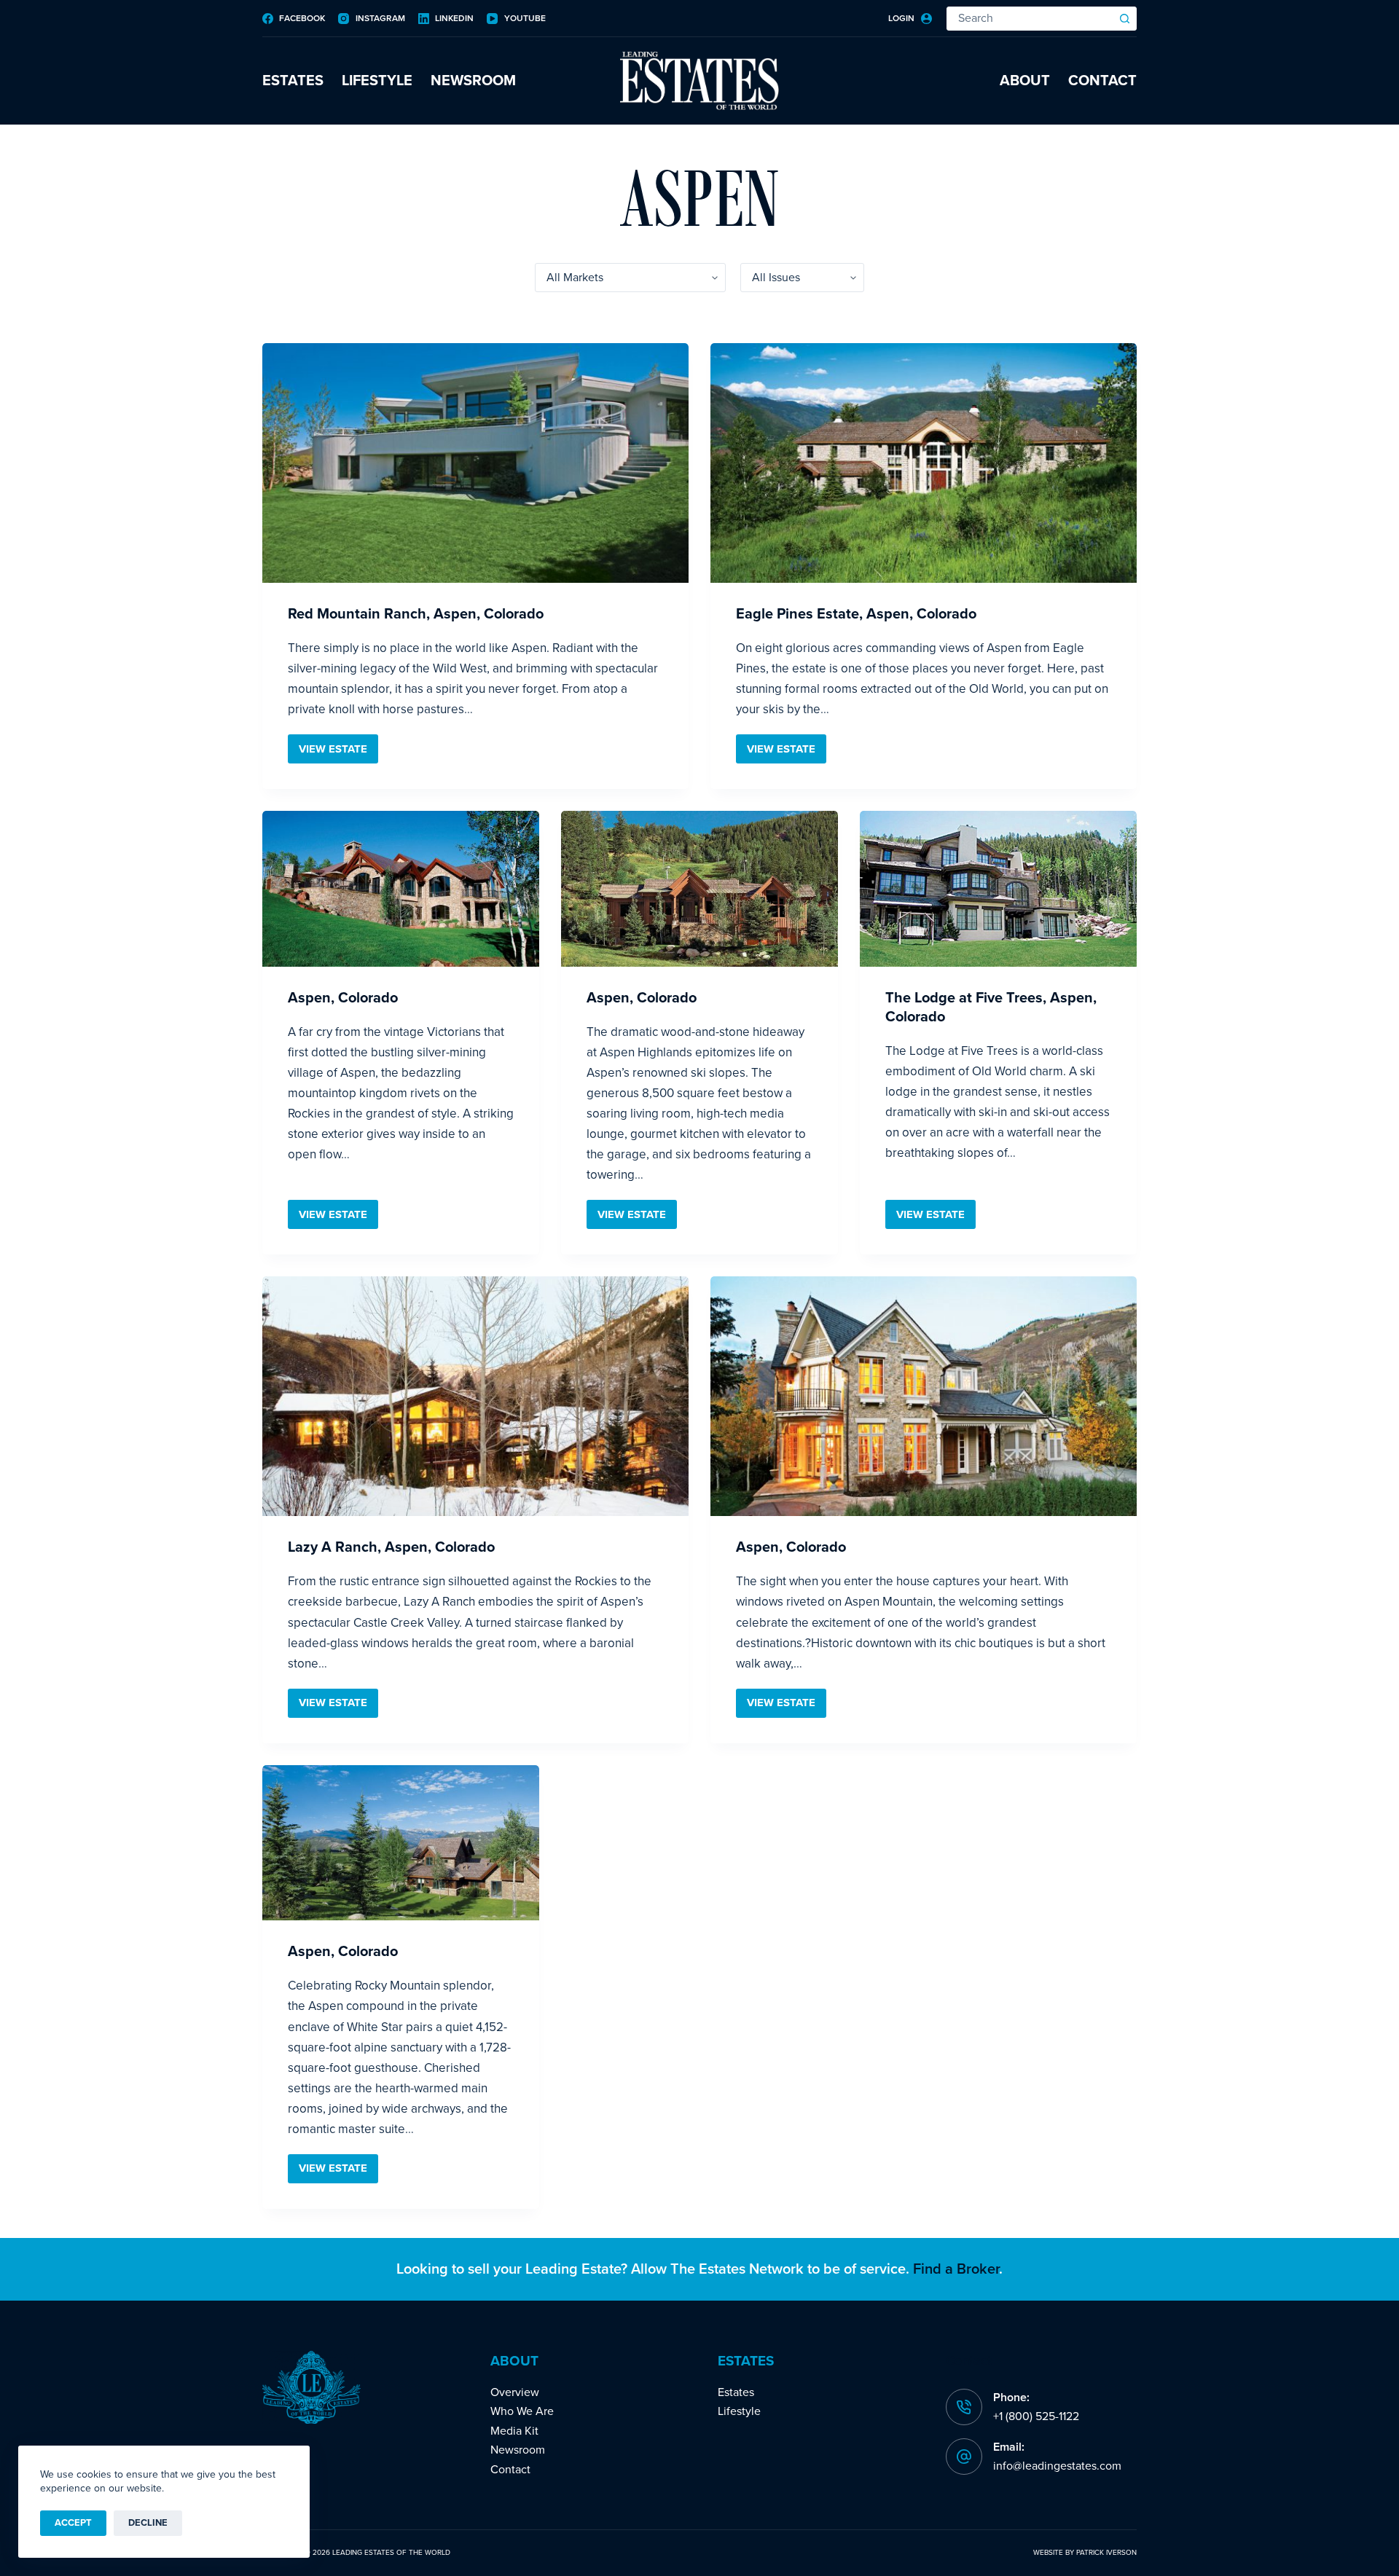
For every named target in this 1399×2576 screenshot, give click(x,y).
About (1025, 81)
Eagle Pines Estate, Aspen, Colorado (856, 614)
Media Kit (514, 2431)
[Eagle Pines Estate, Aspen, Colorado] (924, 463)
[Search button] (1125, 19)
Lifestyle (377, 81)
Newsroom (473, 81)
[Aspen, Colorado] (401, 889)
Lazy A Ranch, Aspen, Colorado (391, 1547)
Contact (1102, 81)
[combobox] (1030, 19)
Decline (148, 2523)
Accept (73, 2523)
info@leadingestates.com (1057, 2466)
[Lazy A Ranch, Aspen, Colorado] (475, 1396)
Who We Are (522, 2411)
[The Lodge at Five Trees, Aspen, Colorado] (998, 889)
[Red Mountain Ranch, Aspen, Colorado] (475, 463)
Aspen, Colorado (343, 998)
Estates (293, 81)
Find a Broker (956, 2269)
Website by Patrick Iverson (1085, 2553)
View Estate (338, 753)
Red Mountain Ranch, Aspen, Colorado (416, 614)
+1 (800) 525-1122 (1036, 2416)
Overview (515, 2392)
